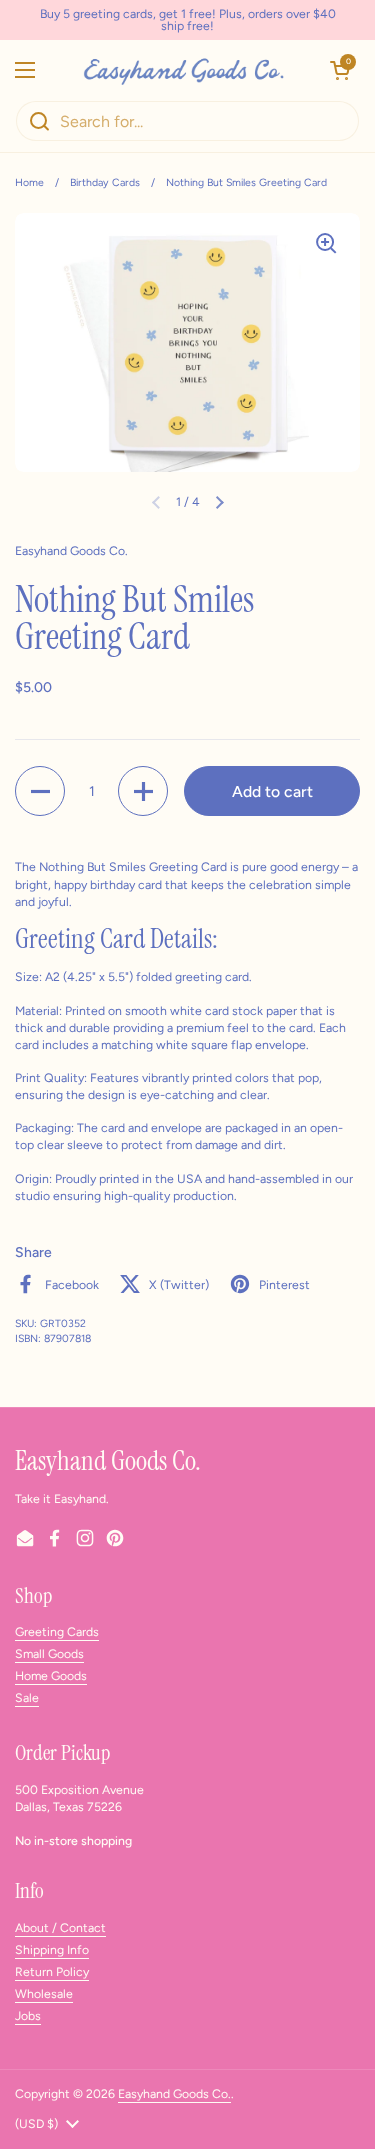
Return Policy (52, 1971)
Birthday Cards (105, 182)
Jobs (28, 2015)
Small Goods (49, 1653)
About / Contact (60, 1927)
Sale (27, 1697)
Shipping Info (52, 1949)
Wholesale (44, 1993)
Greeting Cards (57, 1631)
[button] (340, 70)
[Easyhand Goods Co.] (182, 70)
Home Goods (51, 1675)
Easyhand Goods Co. (174, 2093)
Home (29, 182)
